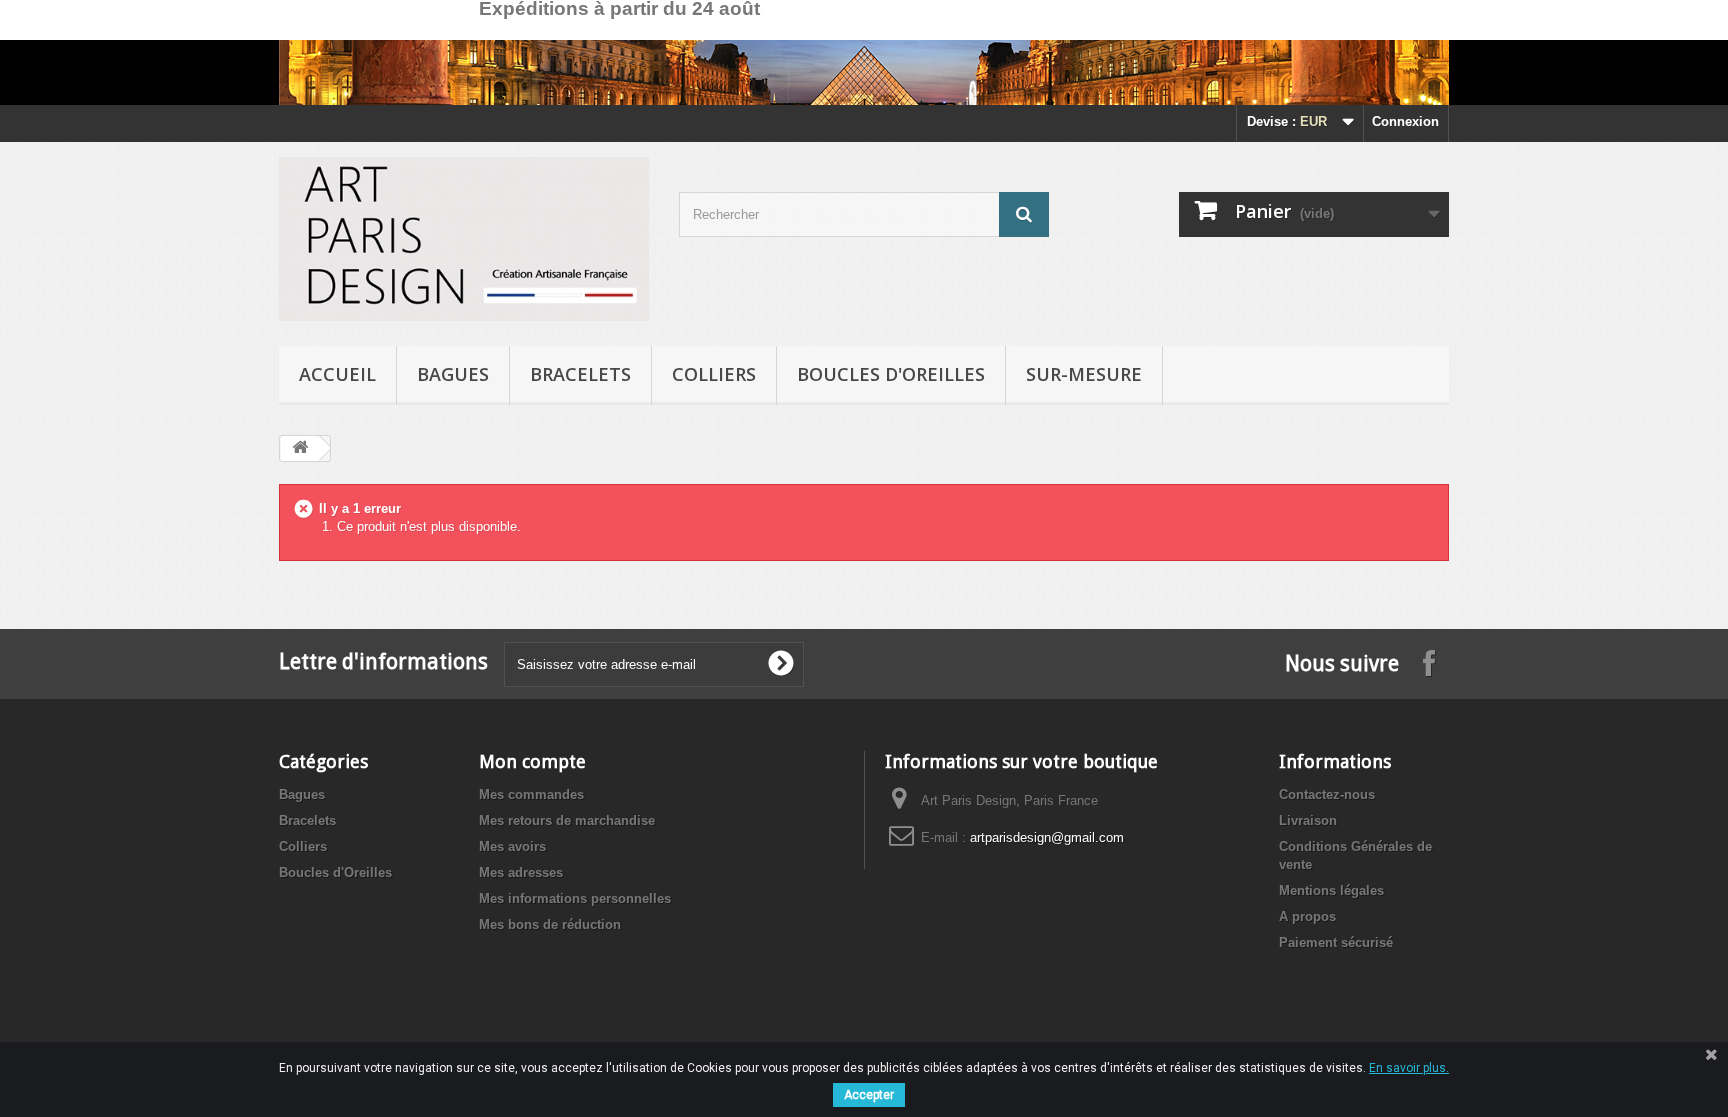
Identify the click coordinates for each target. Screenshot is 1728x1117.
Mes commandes (531, 794)
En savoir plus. (1409, 1068)
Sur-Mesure (1084, 374)
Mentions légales (1331, 890)
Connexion (1405, 121)
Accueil (337, 374)
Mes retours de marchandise (567, 820)
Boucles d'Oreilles (891, 374)
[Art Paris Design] (464, 239)
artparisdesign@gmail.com (1047, 837)
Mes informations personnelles (575, 898)
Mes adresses (521, 872)
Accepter (869, 1095)
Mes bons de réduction (550, 924)
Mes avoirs (512, 846)
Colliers (714, 374)
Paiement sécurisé (1336, 942)
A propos (1307, 916)
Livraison (1308, 820)
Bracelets (580, 374)
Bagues (453, 374)
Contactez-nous (1327, 794)
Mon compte (532, 761)
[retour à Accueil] (300, 448)
